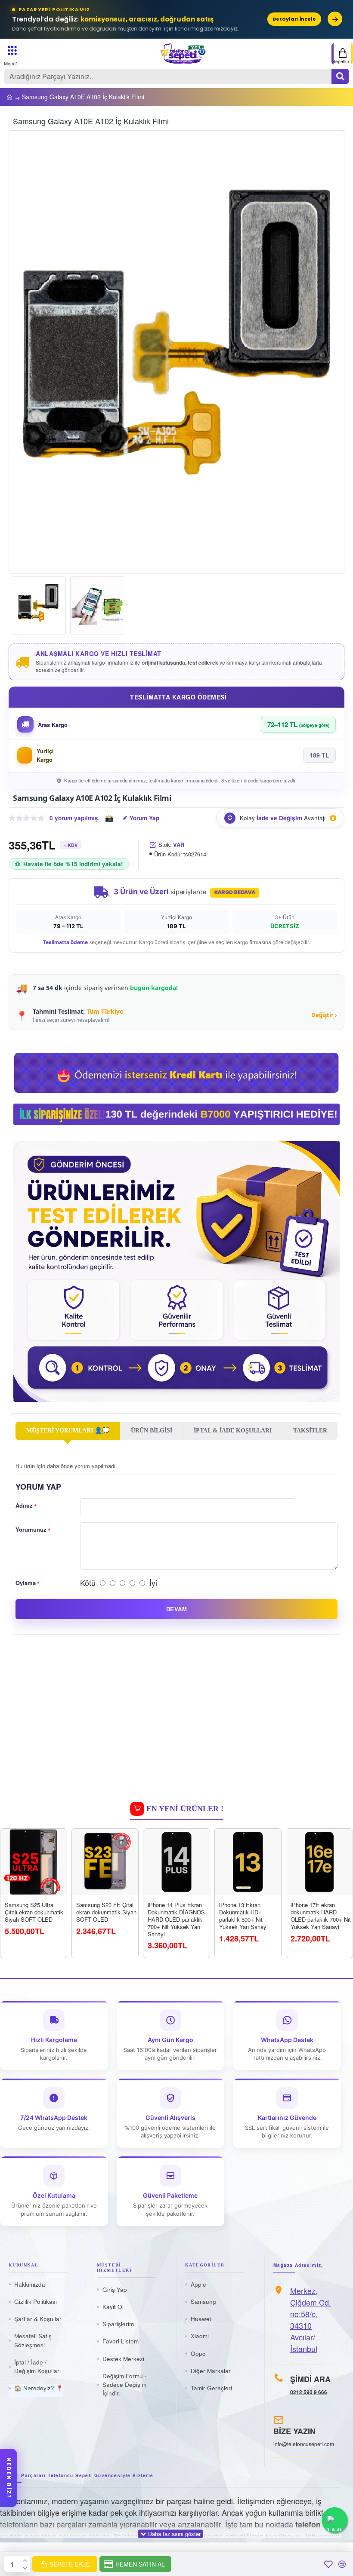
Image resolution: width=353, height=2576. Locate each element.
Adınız (24, 1505)
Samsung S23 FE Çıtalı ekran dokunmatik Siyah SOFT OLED (106, 1912)
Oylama (26, 1583)
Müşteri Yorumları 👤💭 (68, 1431)
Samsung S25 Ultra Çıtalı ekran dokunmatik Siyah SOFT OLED (34, 1912)
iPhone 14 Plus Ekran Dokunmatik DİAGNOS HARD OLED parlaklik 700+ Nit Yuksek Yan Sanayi (176, 1920)
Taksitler (310, 1431)
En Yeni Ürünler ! (185, 1809)
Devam (176, 1609)
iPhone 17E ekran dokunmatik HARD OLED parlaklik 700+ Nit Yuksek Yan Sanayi (321, 1916)
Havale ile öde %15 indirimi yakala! (73, 864)
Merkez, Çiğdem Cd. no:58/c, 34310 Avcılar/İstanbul (311, 2320)
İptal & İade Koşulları (233, 1431)
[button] (24, 353)
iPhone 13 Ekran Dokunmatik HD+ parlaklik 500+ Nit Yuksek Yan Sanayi (243, 1916)
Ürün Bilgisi (152, 1431)
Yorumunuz (31, 1529)
